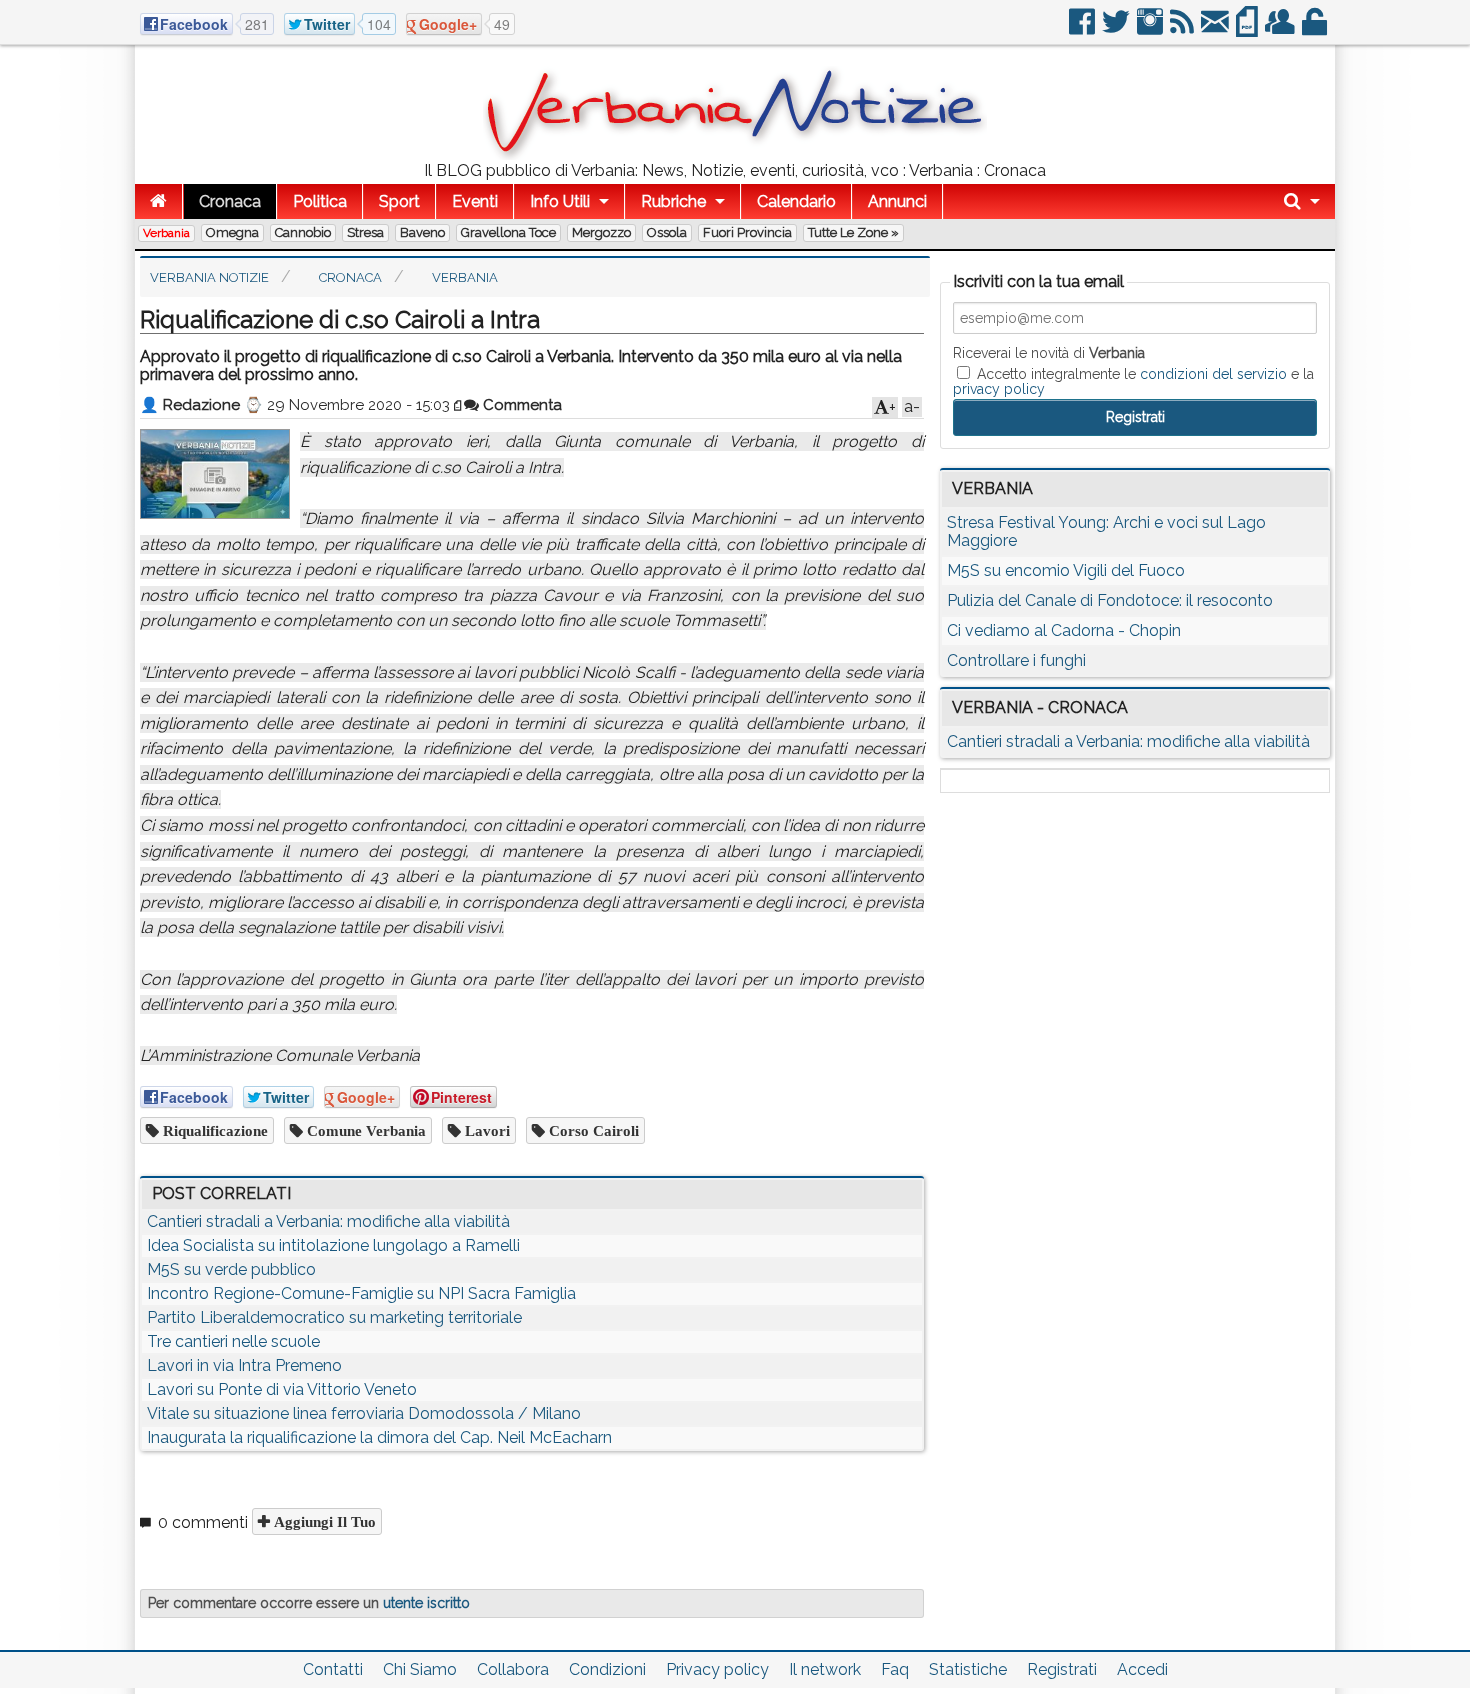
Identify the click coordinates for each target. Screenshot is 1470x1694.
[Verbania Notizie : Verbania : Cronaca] (735, 154)
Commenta (520, 405)
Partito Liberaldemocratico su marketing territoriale (334, 1317)
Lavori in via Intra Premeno (244, 1365)
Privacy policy (717, 1669)
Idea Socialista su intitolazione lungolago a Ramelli (333, 1245)
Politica (320, 201)
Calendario (796, 201)
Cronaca (230, 201)
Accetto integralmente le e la (1133, 381)
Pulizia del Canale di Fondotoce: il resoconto (1110, 600)
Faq (895, 1669)
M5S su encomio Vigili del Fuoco (1066, 570)
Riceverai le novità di (1049, 353)
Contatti (333, 1669)
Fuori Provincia (747, 232)
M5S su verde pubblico (231, 1269)
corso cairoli (592, 1130)
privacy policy (999, 389)
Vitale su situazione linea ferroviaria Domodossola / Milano (364, 1413)
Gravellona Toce (508, 232)
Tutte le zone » (853, 232)
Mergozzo (601, 232)
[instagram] (1151, 29)
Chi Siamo (420, 1669)
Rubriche (673, 201)
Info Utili (560, 201)
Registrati (1062, 1669)
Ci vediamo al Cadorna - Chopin (1064, 630)
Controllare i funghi (1016, 660)
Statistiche (968, 1669)
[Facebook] (1083, 29)
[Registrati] (1281, 29)
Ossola (667, 232)
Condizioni (607, 1669)
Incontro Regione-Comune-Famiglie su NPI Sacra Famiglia (361, 1293)
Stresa (365, 232)
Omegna (232, 232)
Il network (825, 1669)
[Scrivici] (1216, 29)
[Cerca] (1302, 201)
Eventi (475, 201)
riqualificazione (213, 1130)
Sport (399, 201)
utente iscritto (426, 1603)
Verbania (166, 233)
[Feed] (1183, 29)
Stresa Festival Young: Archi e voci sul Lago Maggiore (1106, 531)
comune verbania (364, 1130)
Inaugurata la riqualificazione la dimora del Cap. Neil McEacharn (379, 1437)
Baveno (422, 232)
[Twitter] (1117, 29)
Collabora (513, 1669)
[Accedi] (1316, 29)
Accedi (1142, 1669)
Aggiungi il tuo (323, 1521)
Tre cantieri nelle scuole (233, 1341)
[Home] (158, 201)
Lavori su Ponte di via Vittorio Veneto (282, 1389)
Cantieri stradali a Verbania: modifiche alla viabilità (328, 1221)
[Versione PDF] (1248, 29)
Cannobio (303, 232)
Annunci (897, 201)
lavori (485, 1130)
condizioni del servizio (1213, 374)
